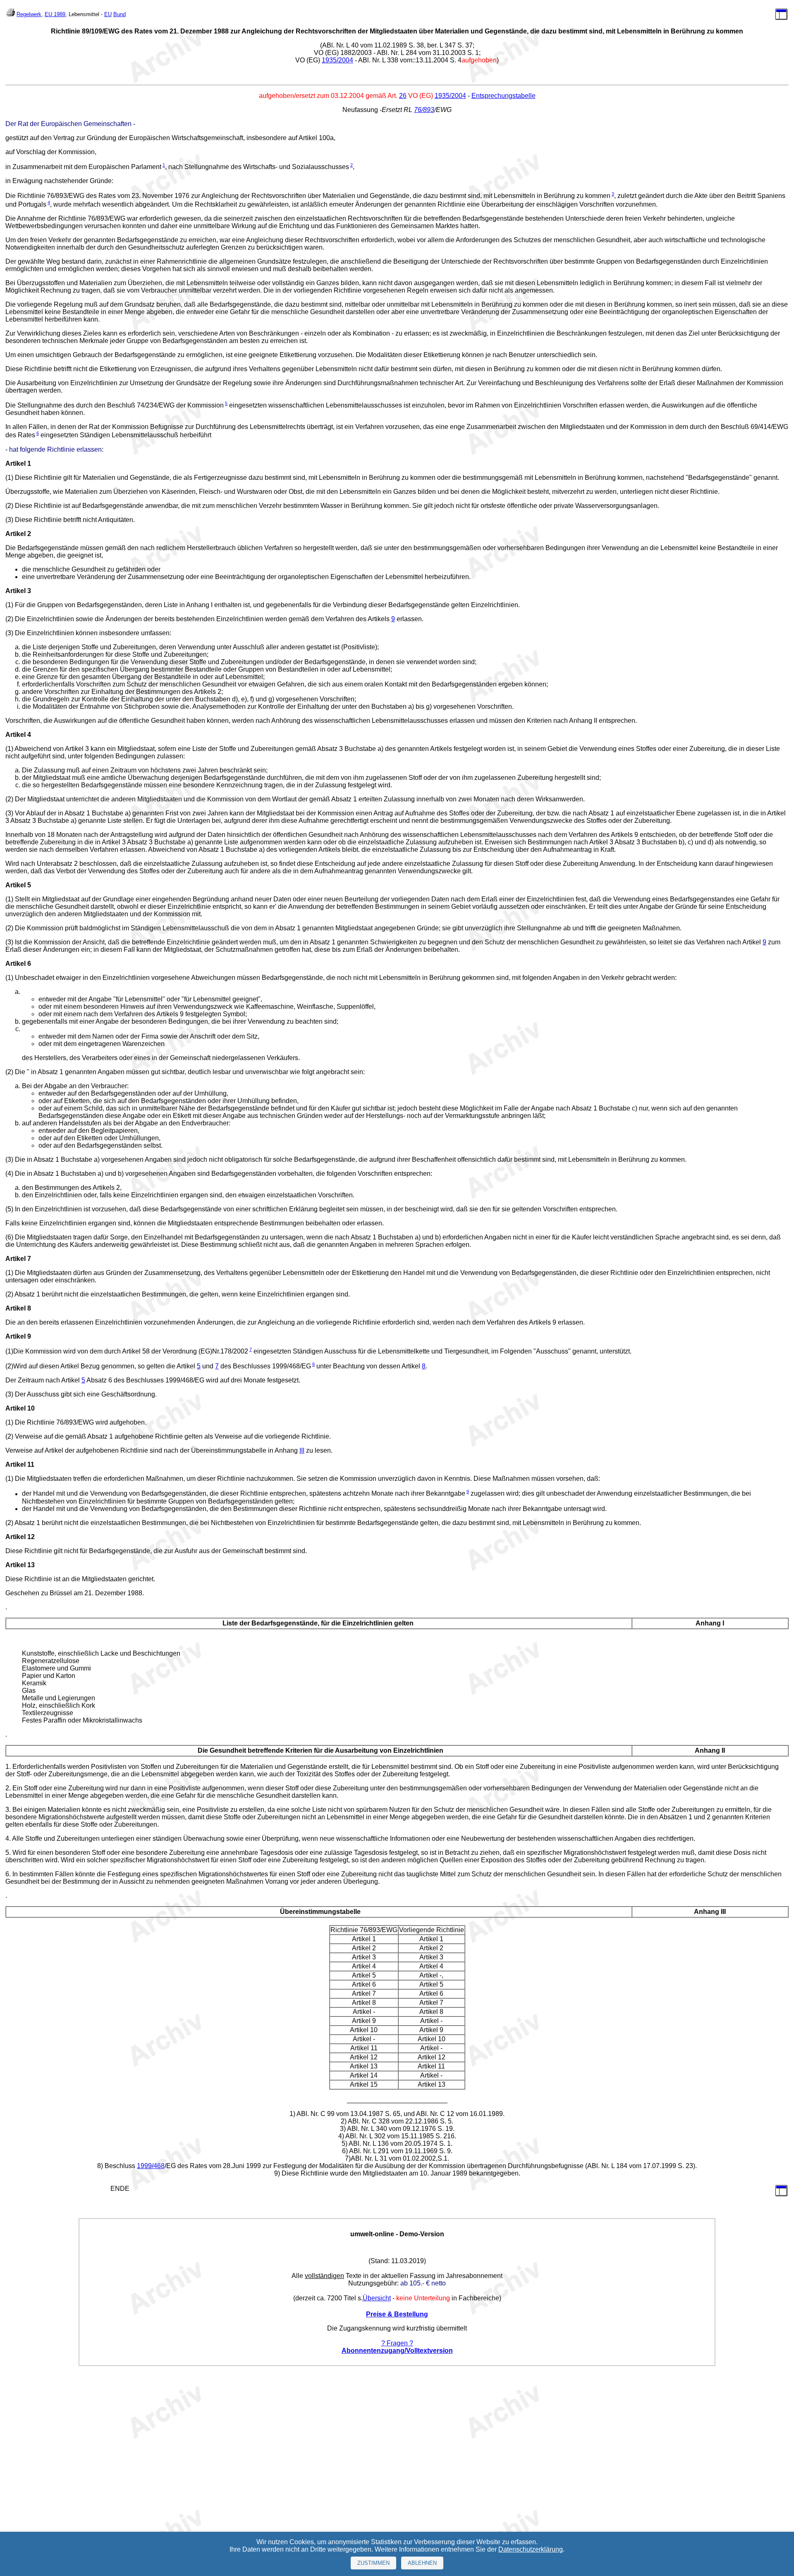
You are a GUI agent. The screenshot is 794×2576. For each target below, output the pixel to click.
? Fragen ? (397, 2343)
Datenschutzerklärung (531, 2549)
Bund (120, 14)
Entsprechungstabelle (503, 96)
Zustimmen (373, 2563)
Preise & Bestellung (397, 2314)
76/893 (424, 110)
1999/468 (151, 2166)
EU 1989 (55, 14)
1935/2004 (337, 60)
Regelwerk (29, 14)
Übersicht (377, 2298)
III (302, 1450)
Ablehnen (422, 2563)
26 (403, 96)
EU (108, 14)
